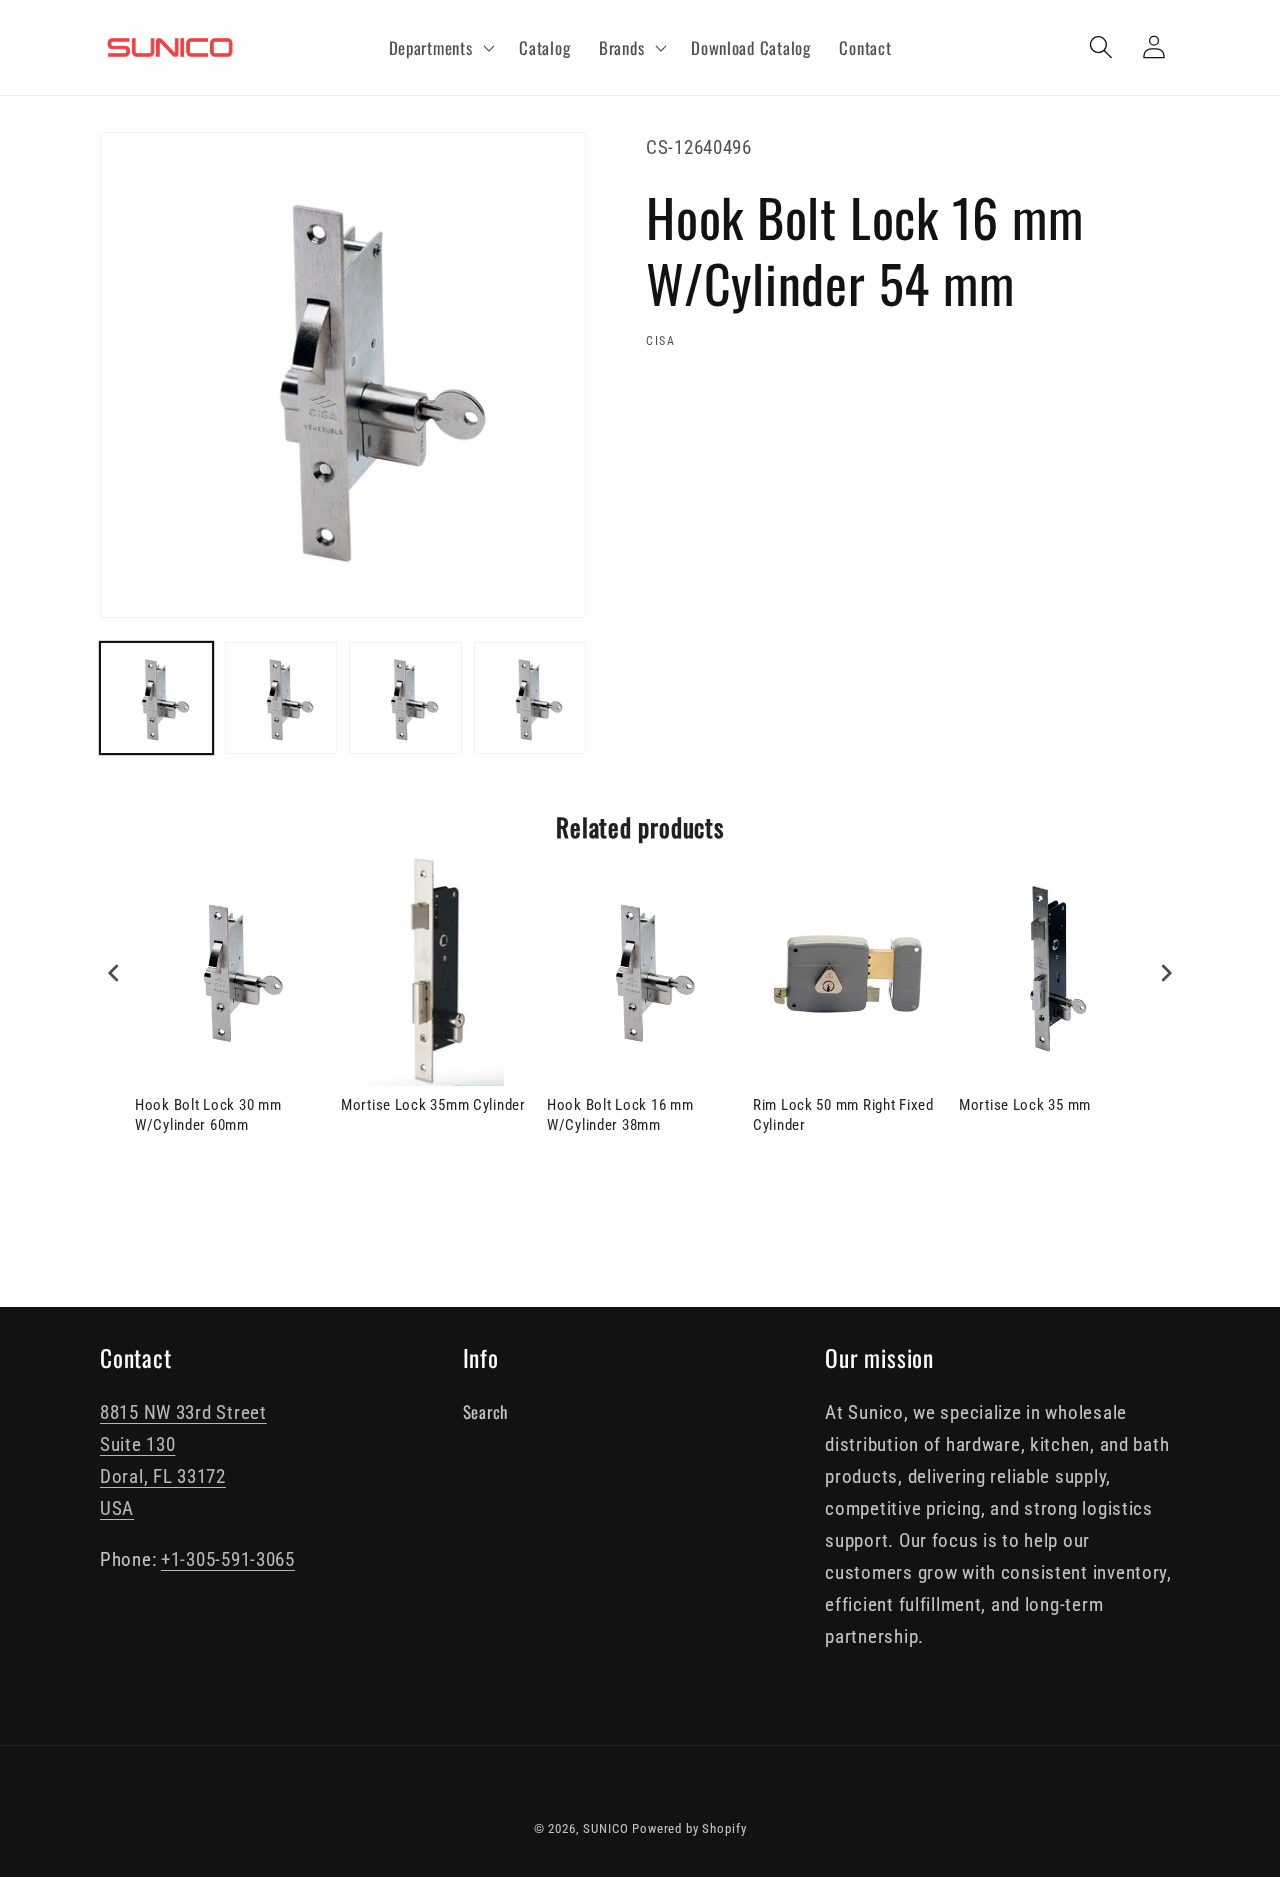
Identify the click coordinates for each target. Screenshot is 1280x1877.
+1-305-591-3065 (228, 1559)
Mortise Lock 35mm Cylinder (433, 1105)
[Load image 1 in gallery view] (156, 698)
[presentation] (114, 973)
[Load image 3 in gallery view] (405, 698)
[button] (439, 48)
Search (485, 1411)
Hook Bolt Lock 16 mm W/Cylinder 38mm (620, 1115)
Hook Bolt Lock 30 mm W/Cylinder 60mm (208, 1115)
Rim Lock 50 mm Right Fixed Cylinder (843, 1115)
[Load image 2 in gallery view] (281, 698)
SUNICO (605, 1828)
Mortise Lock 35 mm (1025, 1105)
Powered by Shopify (689, 1828)
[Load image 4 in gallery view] (530, 698)
